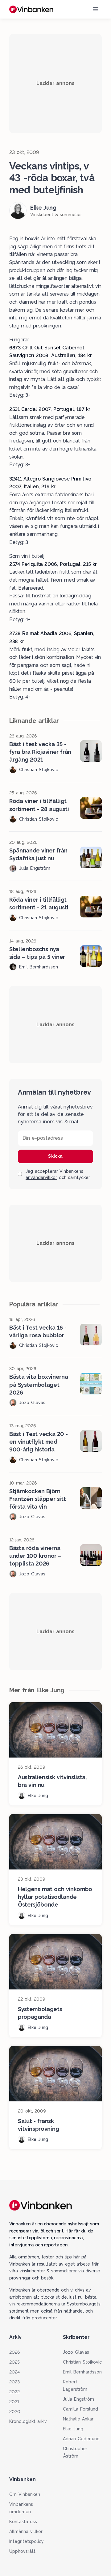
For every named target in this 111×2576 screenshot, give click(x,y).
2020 (15, 2412)
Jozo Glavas (76, 2352)
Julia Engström (78, 2399)
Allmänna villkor (26, 2531)
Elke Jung (73, 2429)
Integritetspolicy (27, 2541)
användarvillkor (41, 1177)
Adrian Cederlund (81, 2439)
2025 (14, 2362)
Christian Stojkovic (82, 2362)
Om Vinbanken (25, 2494)
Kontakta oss (23, 2522)
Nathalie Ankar (78, 2419)
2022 (14, 2392)
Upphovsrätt (22, 2551)
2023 (14, 2382)
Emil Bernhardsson (82, 2372)
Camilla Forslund (80, 2409)
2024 (14, 2372)
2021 (14, 2402)
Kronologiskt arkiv (28, 2421)
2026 (14, 2352)
